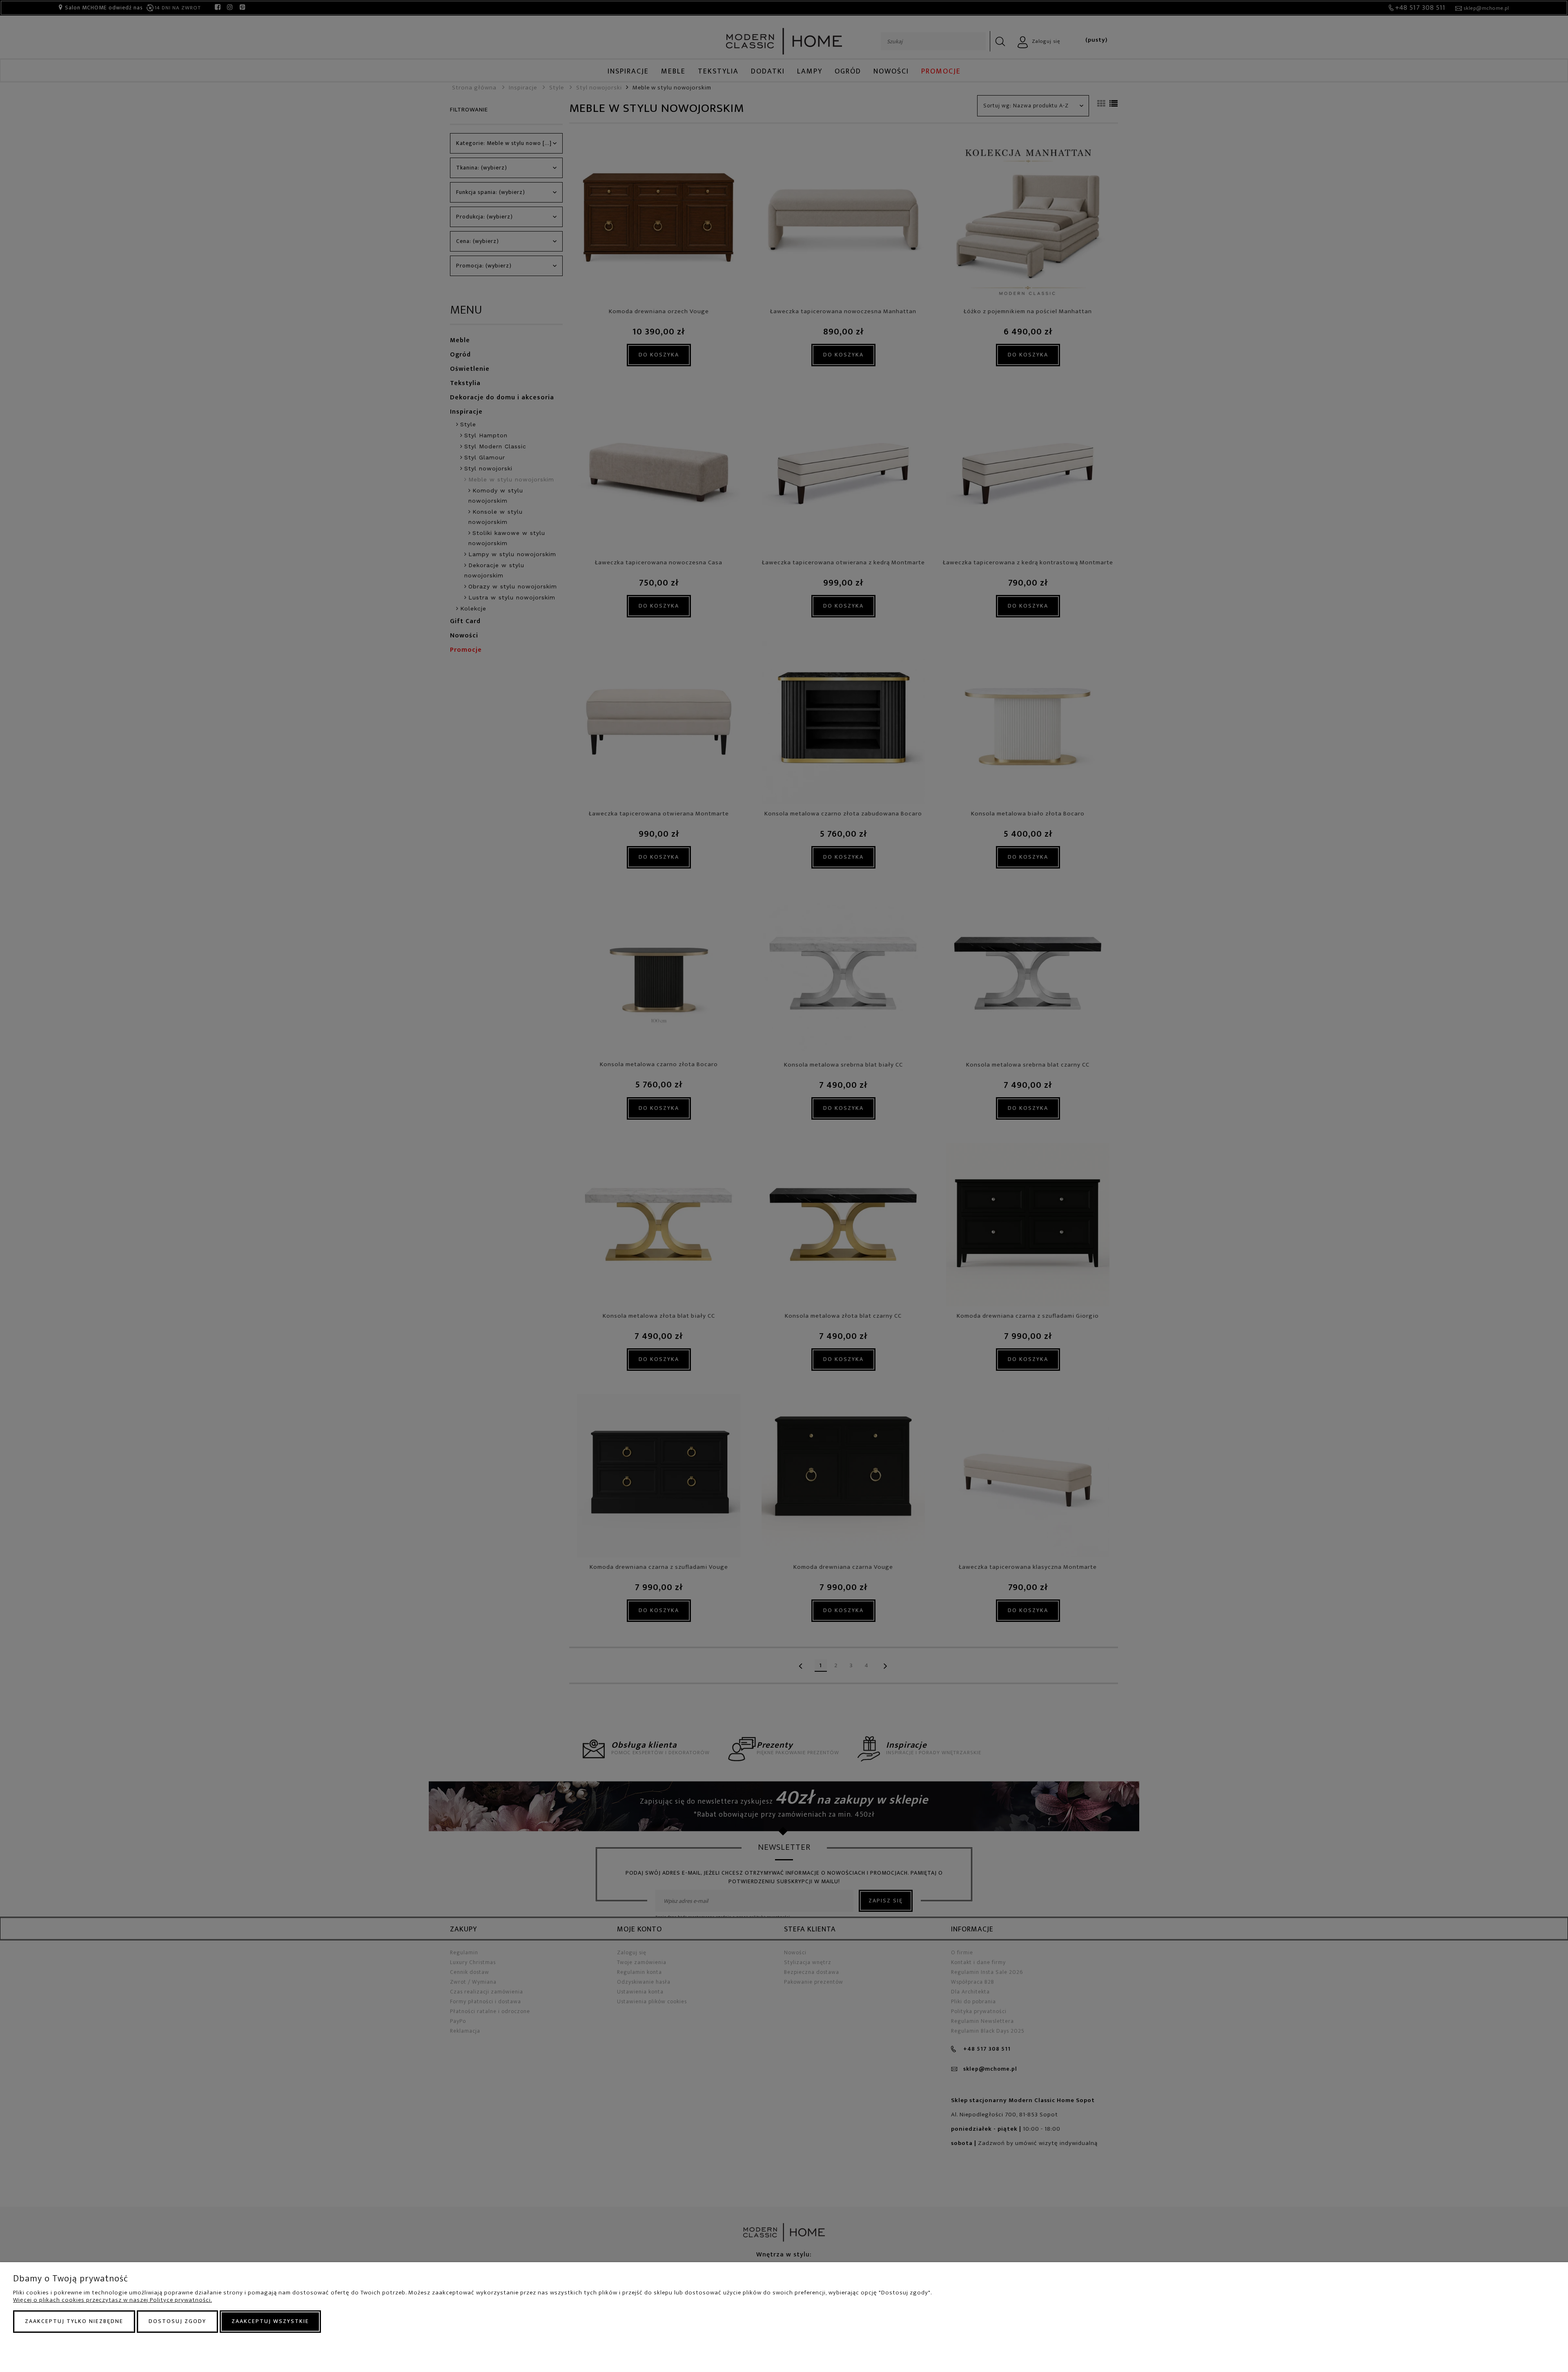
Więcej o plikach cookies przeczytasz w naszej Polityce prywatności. (112, 2300)
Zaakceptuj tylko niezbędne (74, 2321)
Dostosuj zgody (177, 2321)
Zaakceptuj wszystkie (270, 2321)
